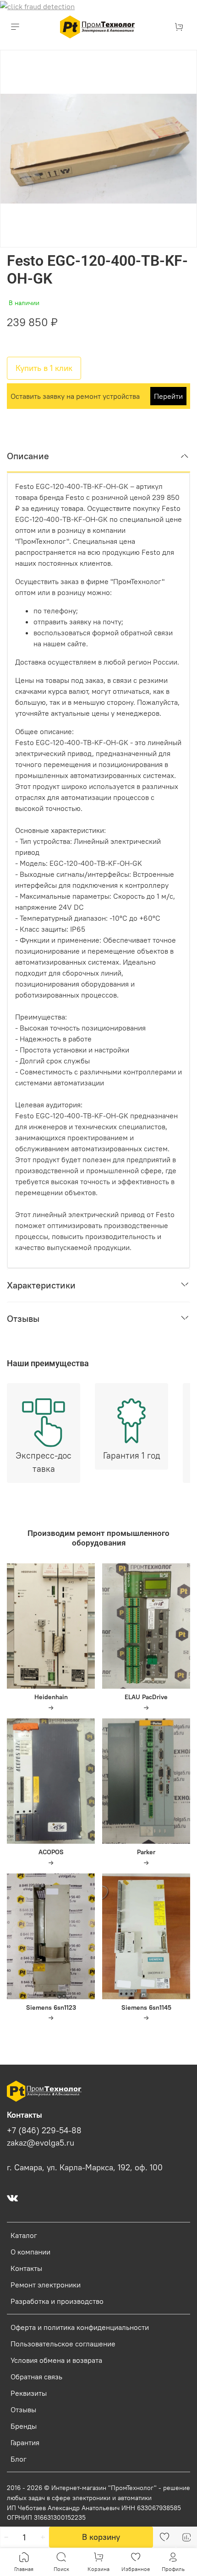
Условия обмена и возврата (56, 2360)
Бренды (24, 2426)
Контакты (26, 2268)
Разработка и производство (57, 2301)
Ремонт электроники (46, 2285)
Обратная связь (36, 2377)
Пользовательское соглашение (63, 2344)
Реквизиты (29, 2393)
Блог (19, 2459)
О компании (30, 2252)
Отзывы (23, 2410)
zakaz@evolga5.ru (41, 2143)
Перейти (168, 396)
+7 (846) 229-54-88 (44, 2131)
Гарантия (25, 2442)
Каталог (24, 2235)
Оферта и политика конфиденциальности (80, 2327)
